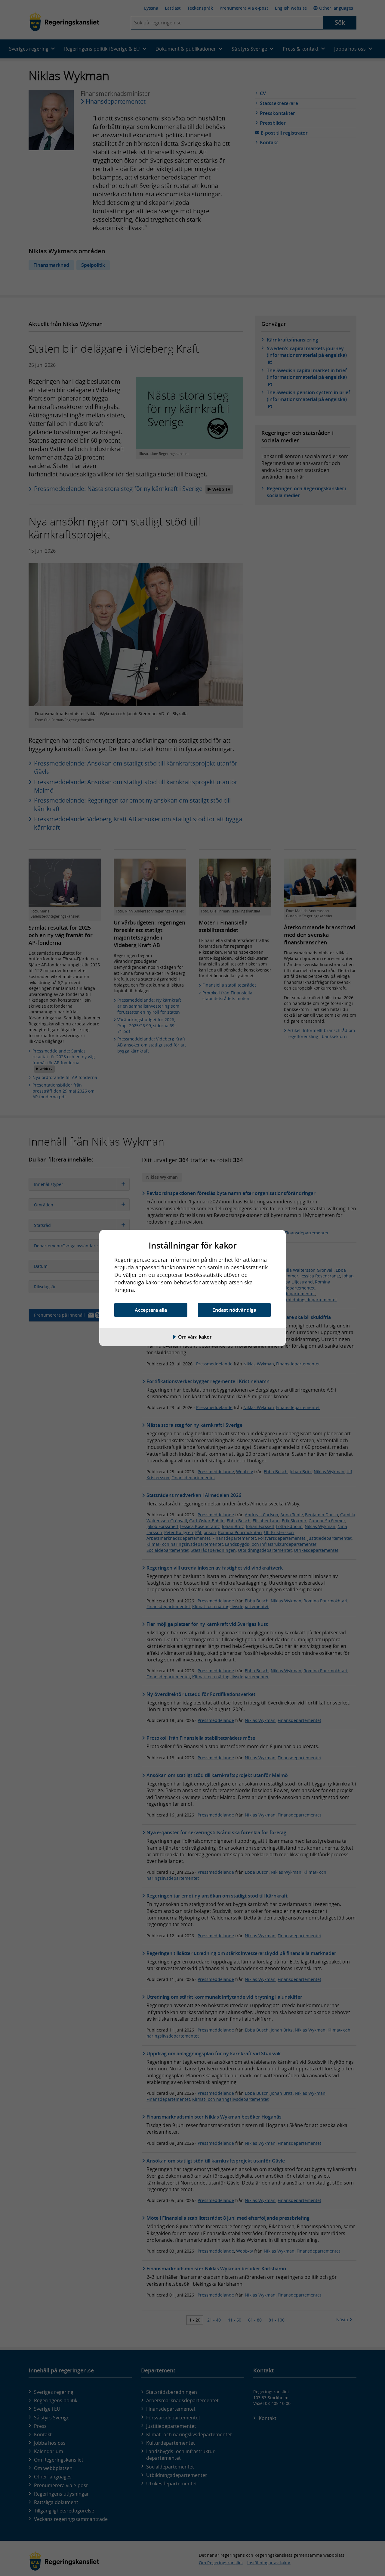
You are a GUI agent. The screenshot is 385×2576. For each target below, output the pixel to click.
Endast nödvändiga (234, 1310)
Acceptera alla (151, 1310)
